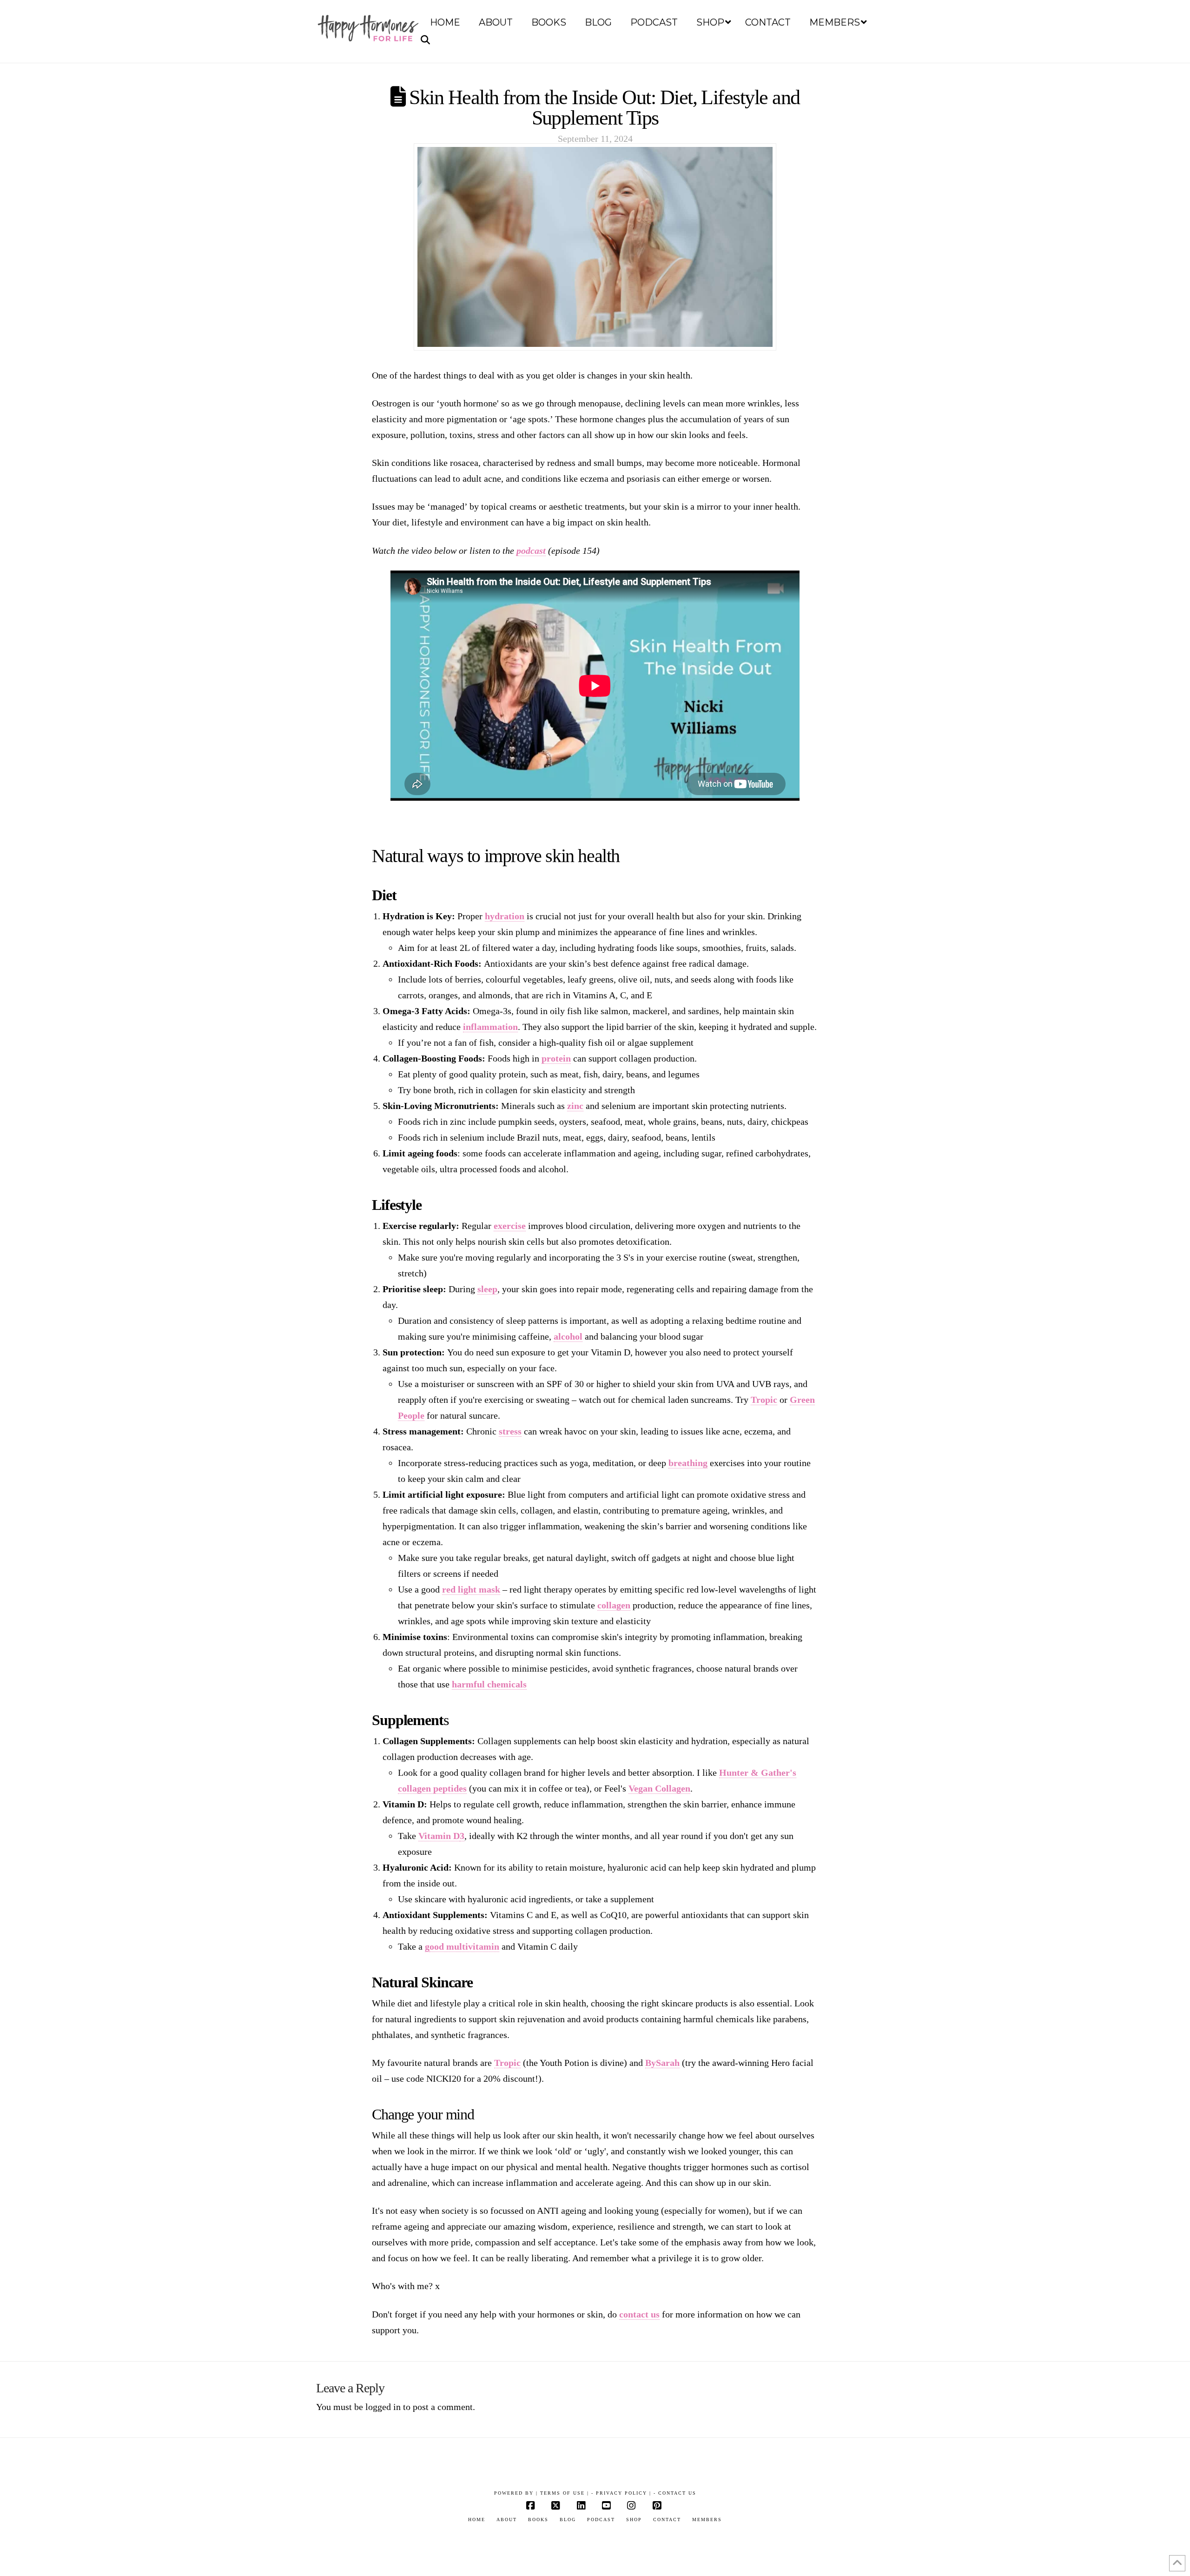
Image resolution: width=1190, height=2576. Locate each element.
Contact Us (677, 2493)
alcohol (568, 1336)
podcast (531, 551)
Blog (568, 2520)
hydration (505, 916)
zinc (575, 1106)
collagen (614, 1605)
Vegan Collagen (659, 1788)
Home (477, 2520)
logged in (383, 2407)
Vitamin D (439, 1836)
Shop (634, 2520)
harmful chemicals (489, 1684)
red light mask (471, 1589)
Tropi (505, 2063)
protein (556, 1058)
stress (510, 1431)
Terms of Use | (565, 2493)
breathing (688, 1463)
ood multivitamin (464, 1946)
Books (538, 2520)
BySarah (662, 2063)
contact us (639, 2314)
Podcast (601, 2520)
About (507, 2520)
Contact (667, 2520)
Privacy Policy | (624, 2493)
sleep (487, 1289)
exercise (510, 1226)
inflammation (490, 1027)
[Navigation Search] (427, 40)
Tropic (764, 1400)
